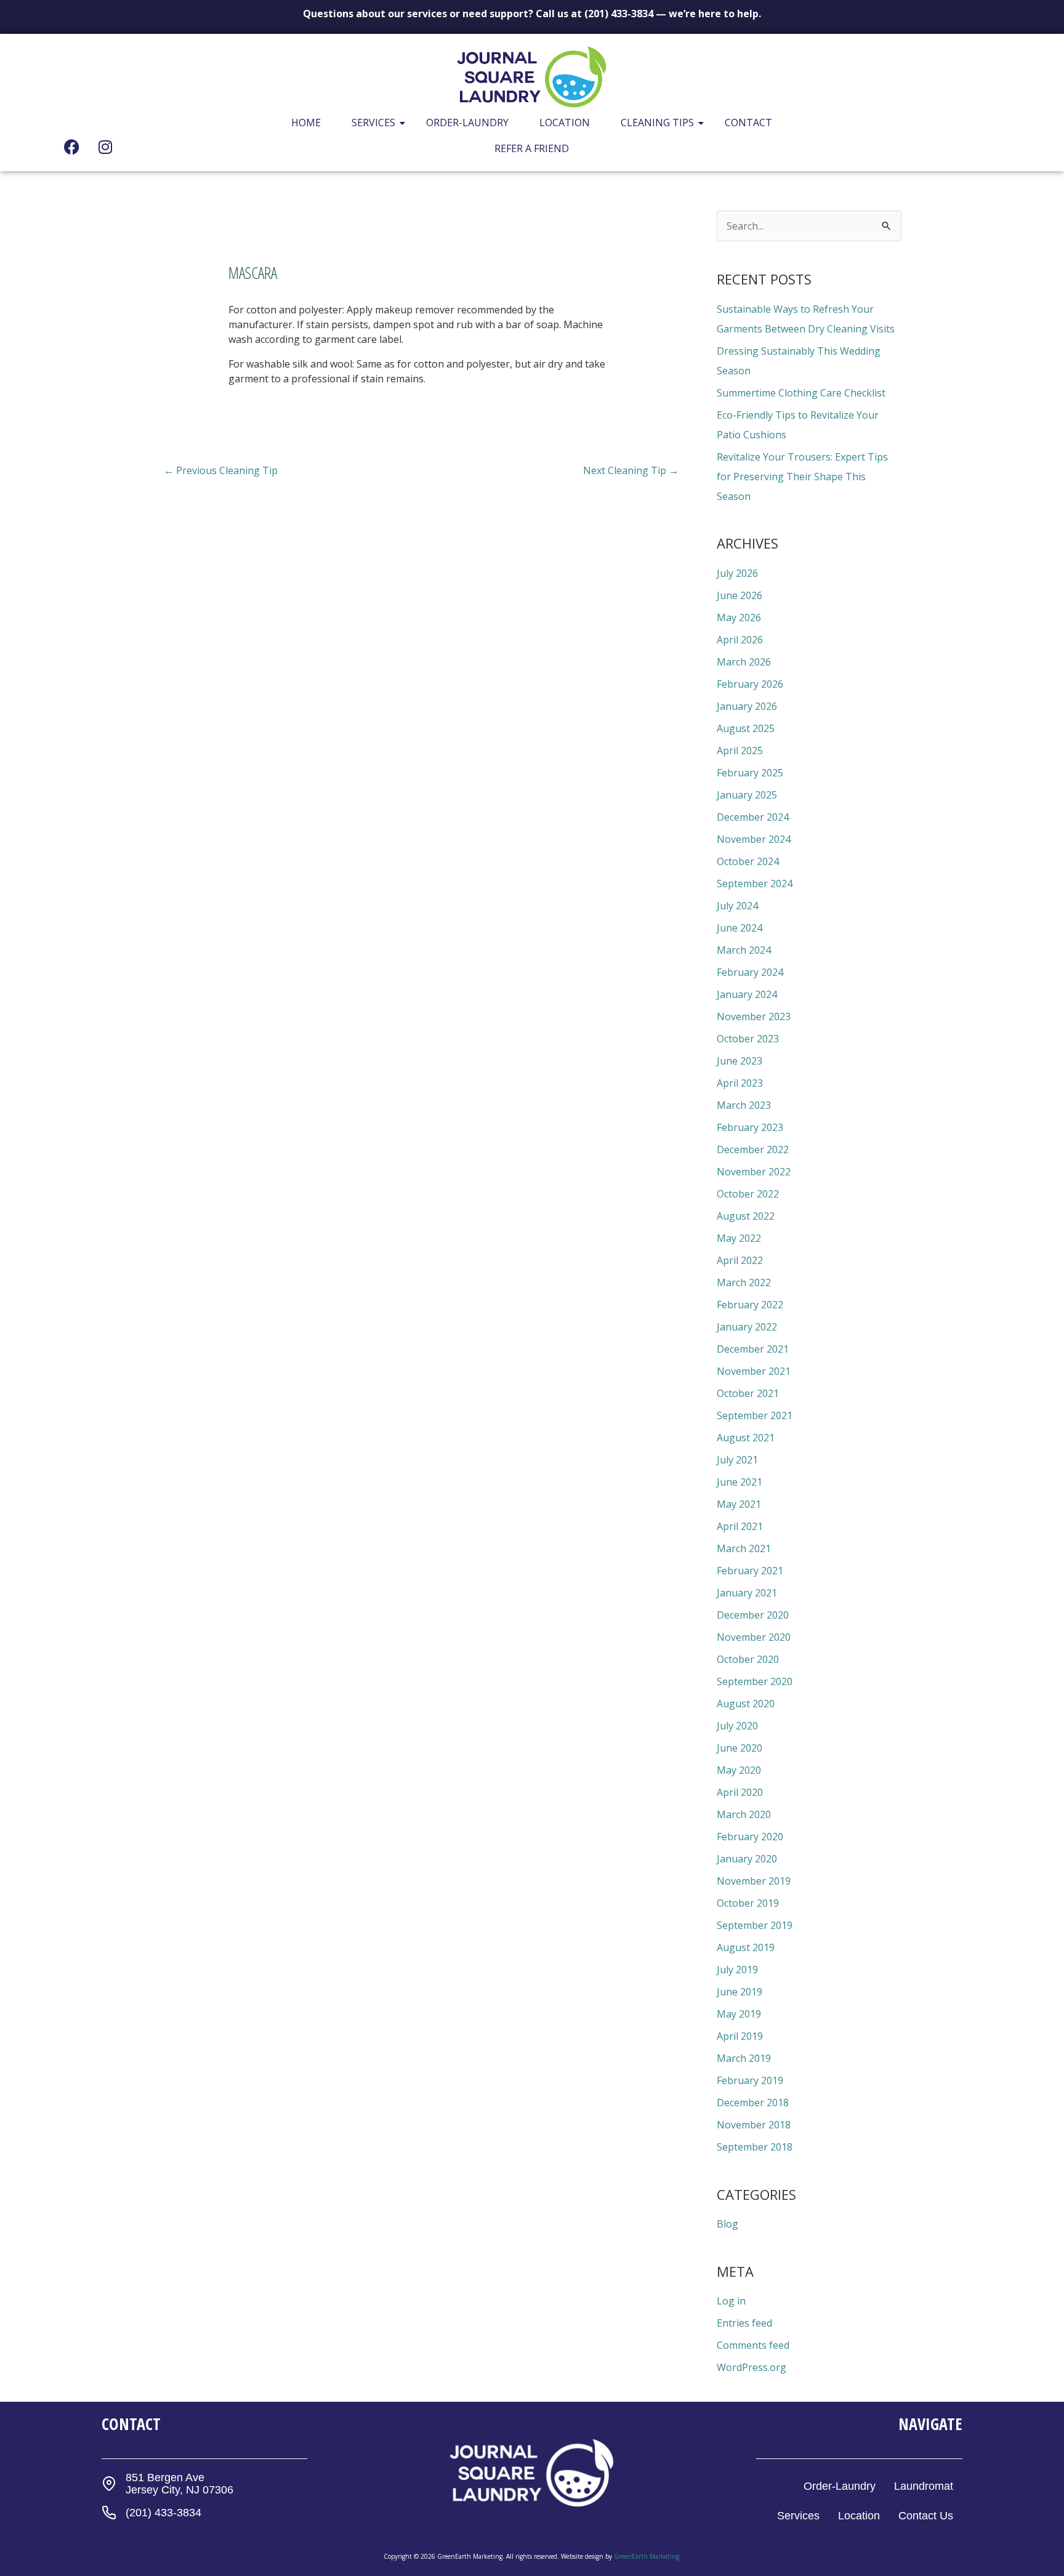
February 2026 (750, 684)
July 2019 (737, 1970)
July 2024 (737, 906)
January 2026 (747, 706)
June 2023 (740, 1061)
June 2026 (740, 595)
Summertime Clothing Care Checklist (801, 393)
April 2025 (740, 751)
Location (565, 123)
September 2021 (755, 1415)
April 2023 (740, 1083)
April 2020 (740, 1792)
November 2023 (754, 1016)
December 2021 (753, 1349)
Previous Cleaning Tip (221, 470)
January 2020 (747, 1859)
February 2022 (750, 1305)
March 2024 (744, 950)
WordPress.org (752, 2367)
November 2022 (754, 1172)
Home (306, 123)
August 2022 (746, 1216)
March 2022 (744, 1282)
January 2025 (747, 795)
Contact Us (926, 2516)
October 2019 (748, 1903)
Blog (727, 2224)
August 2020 (746, 1704)
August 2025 (746, 728)
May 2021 (739, 1504)
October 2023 (748, 1039)
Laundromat (924, 2486)
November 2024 (754, 839)
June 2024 (740, 928)
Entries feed (744, 2323)
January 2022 (747, 1327)
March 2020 (744, 1814)
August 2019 (746, 1947)
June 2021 (740, 1482)
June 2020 (740, 1748)
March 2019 (744, 2058)
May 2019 (739, 2014)
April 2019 (740, 2036)
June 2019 (740, 1992)
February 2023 (750, 1127)
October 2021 (748, 1393)
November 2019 (754, 1881)
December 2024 (753, 817)
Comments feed (753, 2345)
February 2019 (750, 2080)
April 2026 (740, 640)
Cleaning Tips (657, 123)
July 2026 (737, 573)
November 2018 (754, 2125)
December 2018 (753, 2103)
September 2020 (755, 1681)
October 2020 (748, 1659)
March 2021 (744, 1548)
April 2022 (740, 1260)
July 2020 (737, 1726)
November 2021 (754, 1371)
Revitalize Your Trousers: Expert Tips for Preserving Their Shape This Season (802, 477)
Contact (748, 123)
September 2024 (755, 883)
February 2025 (750, 773)
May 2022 (739, 1238)
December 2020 (753, 1615)
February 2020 (750, 1837)
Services (373, 123)
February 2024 (750, 972)
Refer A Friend (532, 148)
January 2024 (747, 994)
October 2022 (748, 1194)
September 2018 (755, 2147)
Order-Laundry (467, 123)
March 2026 (744, 662)
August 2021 (746, 1438)
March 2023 (744, 1105)
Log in (731, 2301)
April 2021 (740, 1526)
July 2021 (737, 1460)
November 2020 (754, 1637)
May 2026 (739, 618)
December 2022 (753, 1149)
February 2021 (750, 1571)
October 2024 (748, 861)
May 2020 (739, 1770)
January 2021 (747, 1593)
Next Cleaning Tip (631, 470)
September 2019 (755, 1925)
